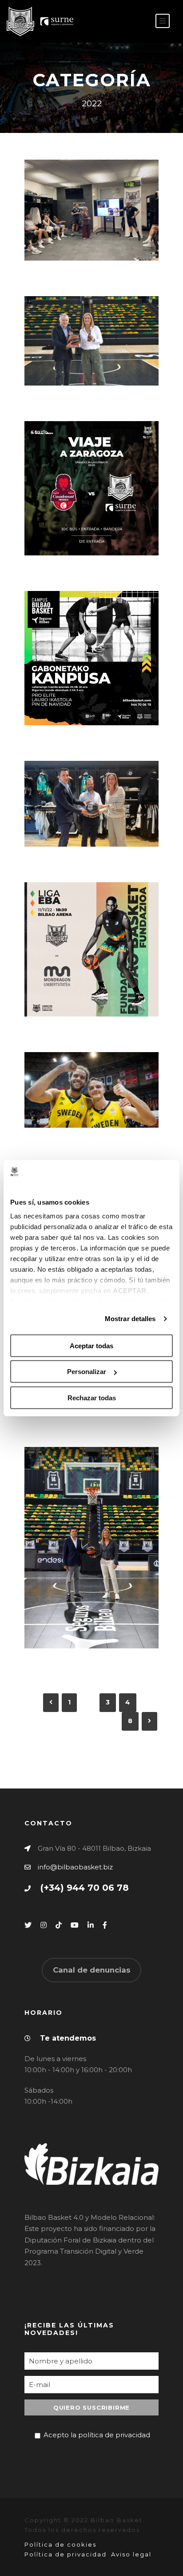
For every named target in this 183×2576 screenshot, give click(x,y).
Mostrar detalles (130, 1319)
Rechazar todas (92, 1398)
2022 (122, 233)
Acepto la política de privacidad (97, 2435)
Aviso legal (131, 2554)
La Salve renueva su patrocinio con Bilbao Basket (95, 310)
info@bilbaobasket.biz (75, 1867)
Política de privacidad (66, 2554)
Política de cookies (60, 2544)
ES (123, 22)
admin (81, 233)
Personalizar (87, 1372)
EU (137, 22)
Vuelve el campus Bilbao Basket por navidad (95, 650)
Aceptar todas (91, 1346)
